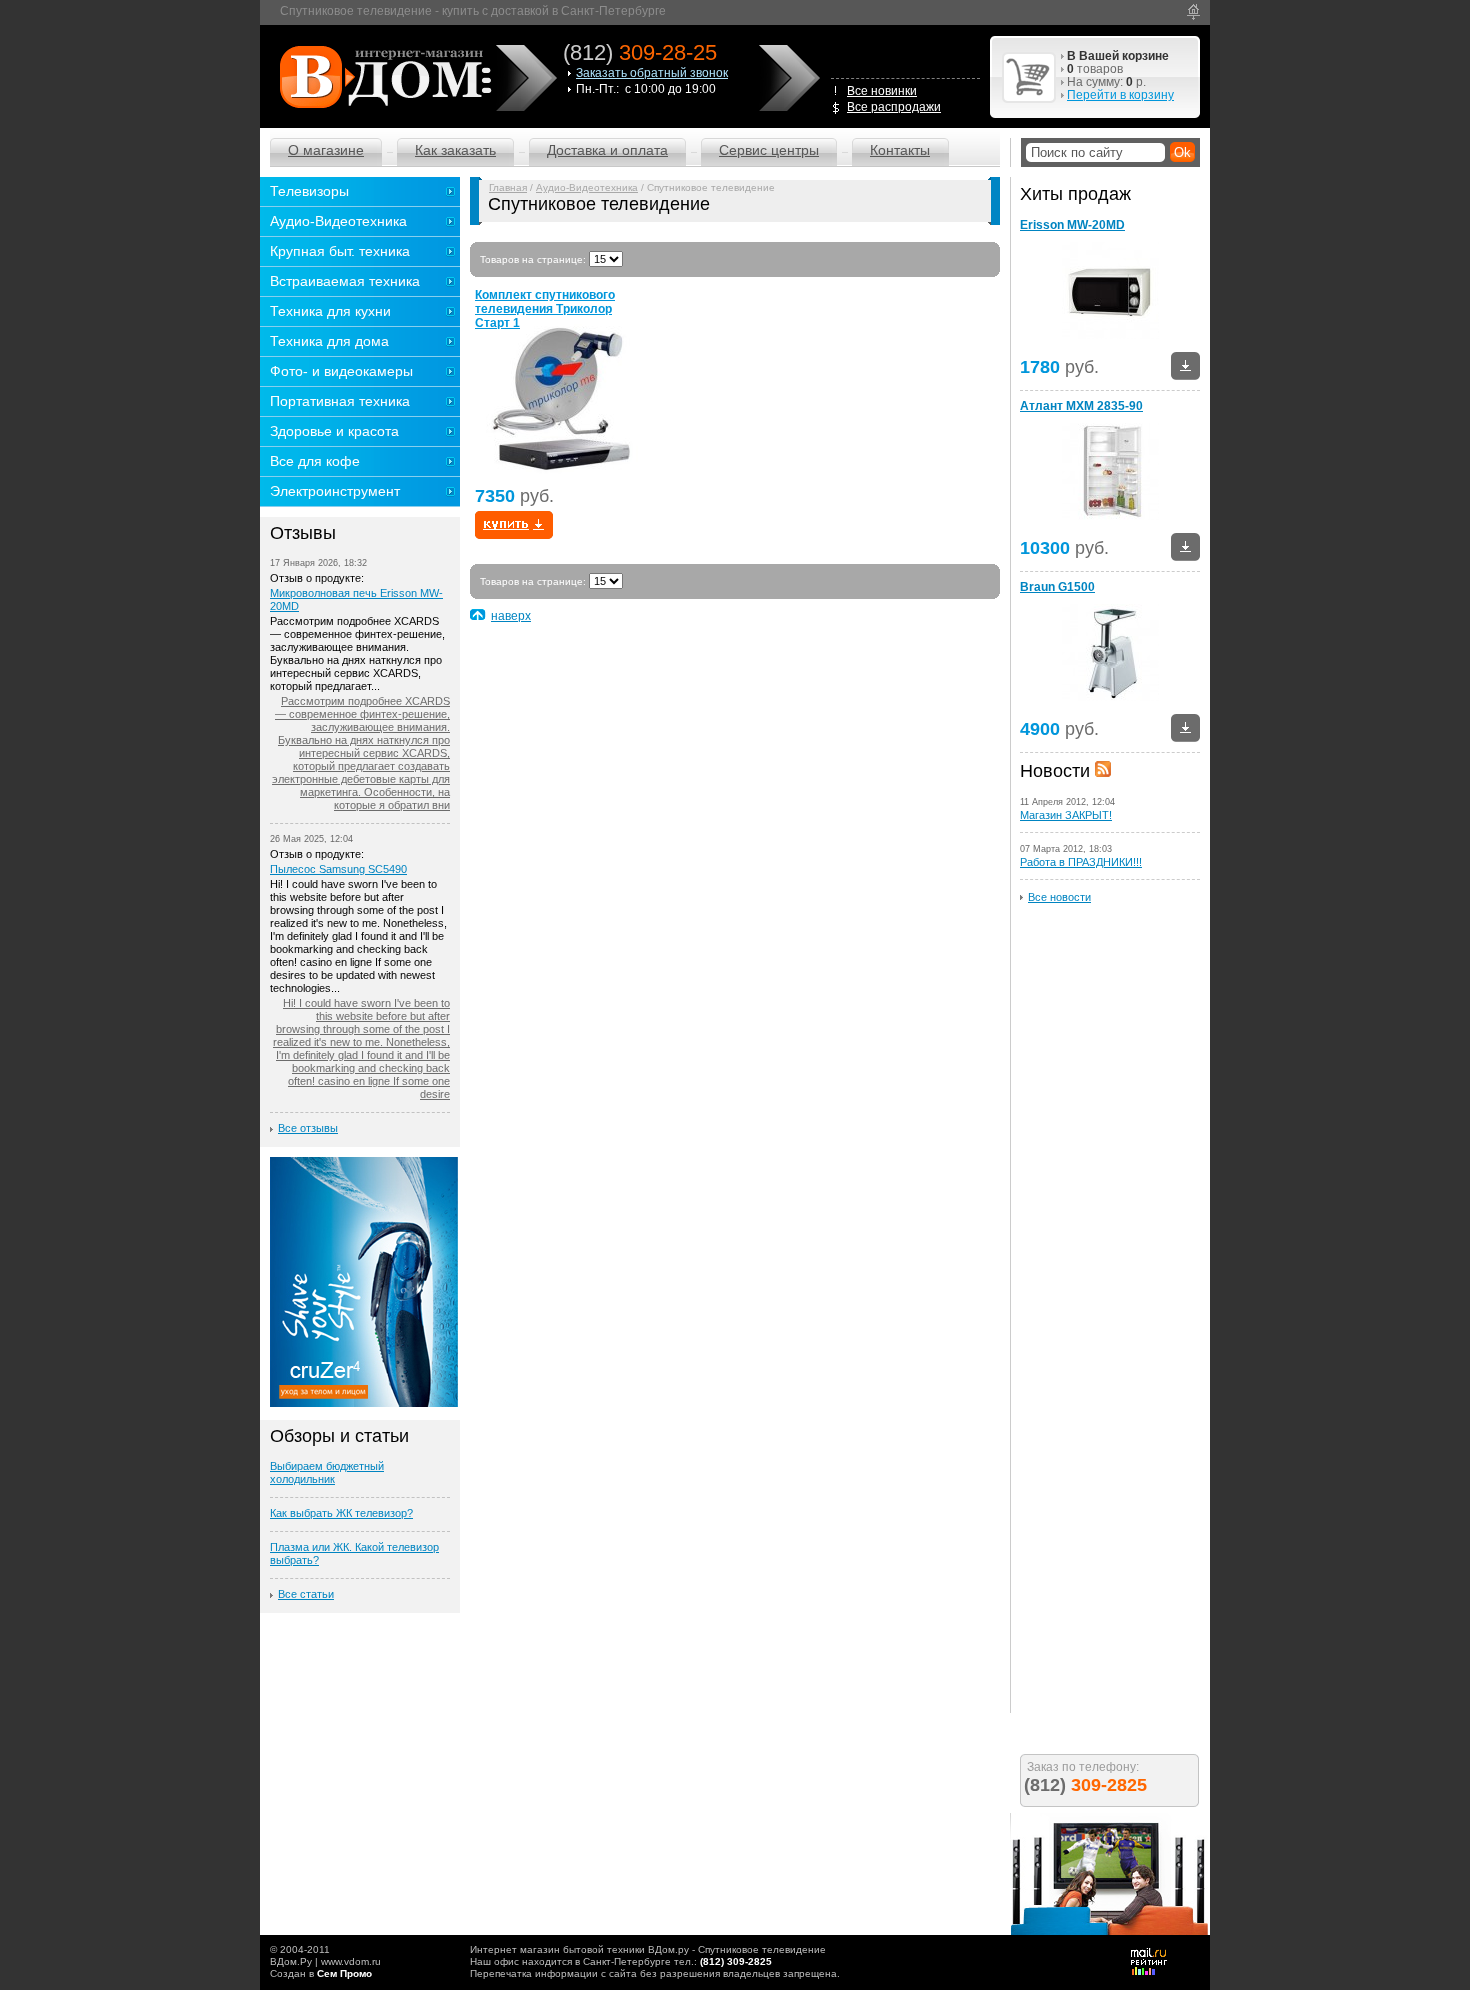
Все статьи (306, 1594)
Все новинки (882, 91)
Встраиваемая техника (345, 281)
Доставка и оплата (607, 150)
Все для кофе (315, 461)
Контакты (900, 150)
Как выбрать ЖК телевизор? (341, 1513)
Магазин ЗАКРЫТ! (1066, 815)
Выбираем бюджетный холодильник (327, 1472)
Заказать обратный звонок (652, 73)
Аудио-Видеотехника (587, 187)
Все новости (1059, 897)
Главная (508, 187)
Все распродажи (894, 107)
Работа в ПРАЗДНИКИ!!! (1081, 862)
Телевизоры (309, 191)
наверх (511, 616)
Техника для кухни (330, 311)
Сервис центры (769, 150)
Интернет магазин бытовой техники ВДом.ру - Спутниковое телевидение (648, 1949)
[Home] (1193, 12)
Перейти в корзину (1120, 95)
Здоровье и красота (334, 431)
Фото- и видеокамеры (341, 371)
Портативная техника (340, 401)
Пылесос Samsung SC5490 (338, 869)
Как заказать (455, 150)
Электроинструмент (335, 491)
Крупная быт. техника (340, 251)
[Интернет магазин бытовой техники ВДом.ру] (382, 76)
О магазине (326, 150)
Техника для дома (329, 341)
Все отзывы (308, 1128)
